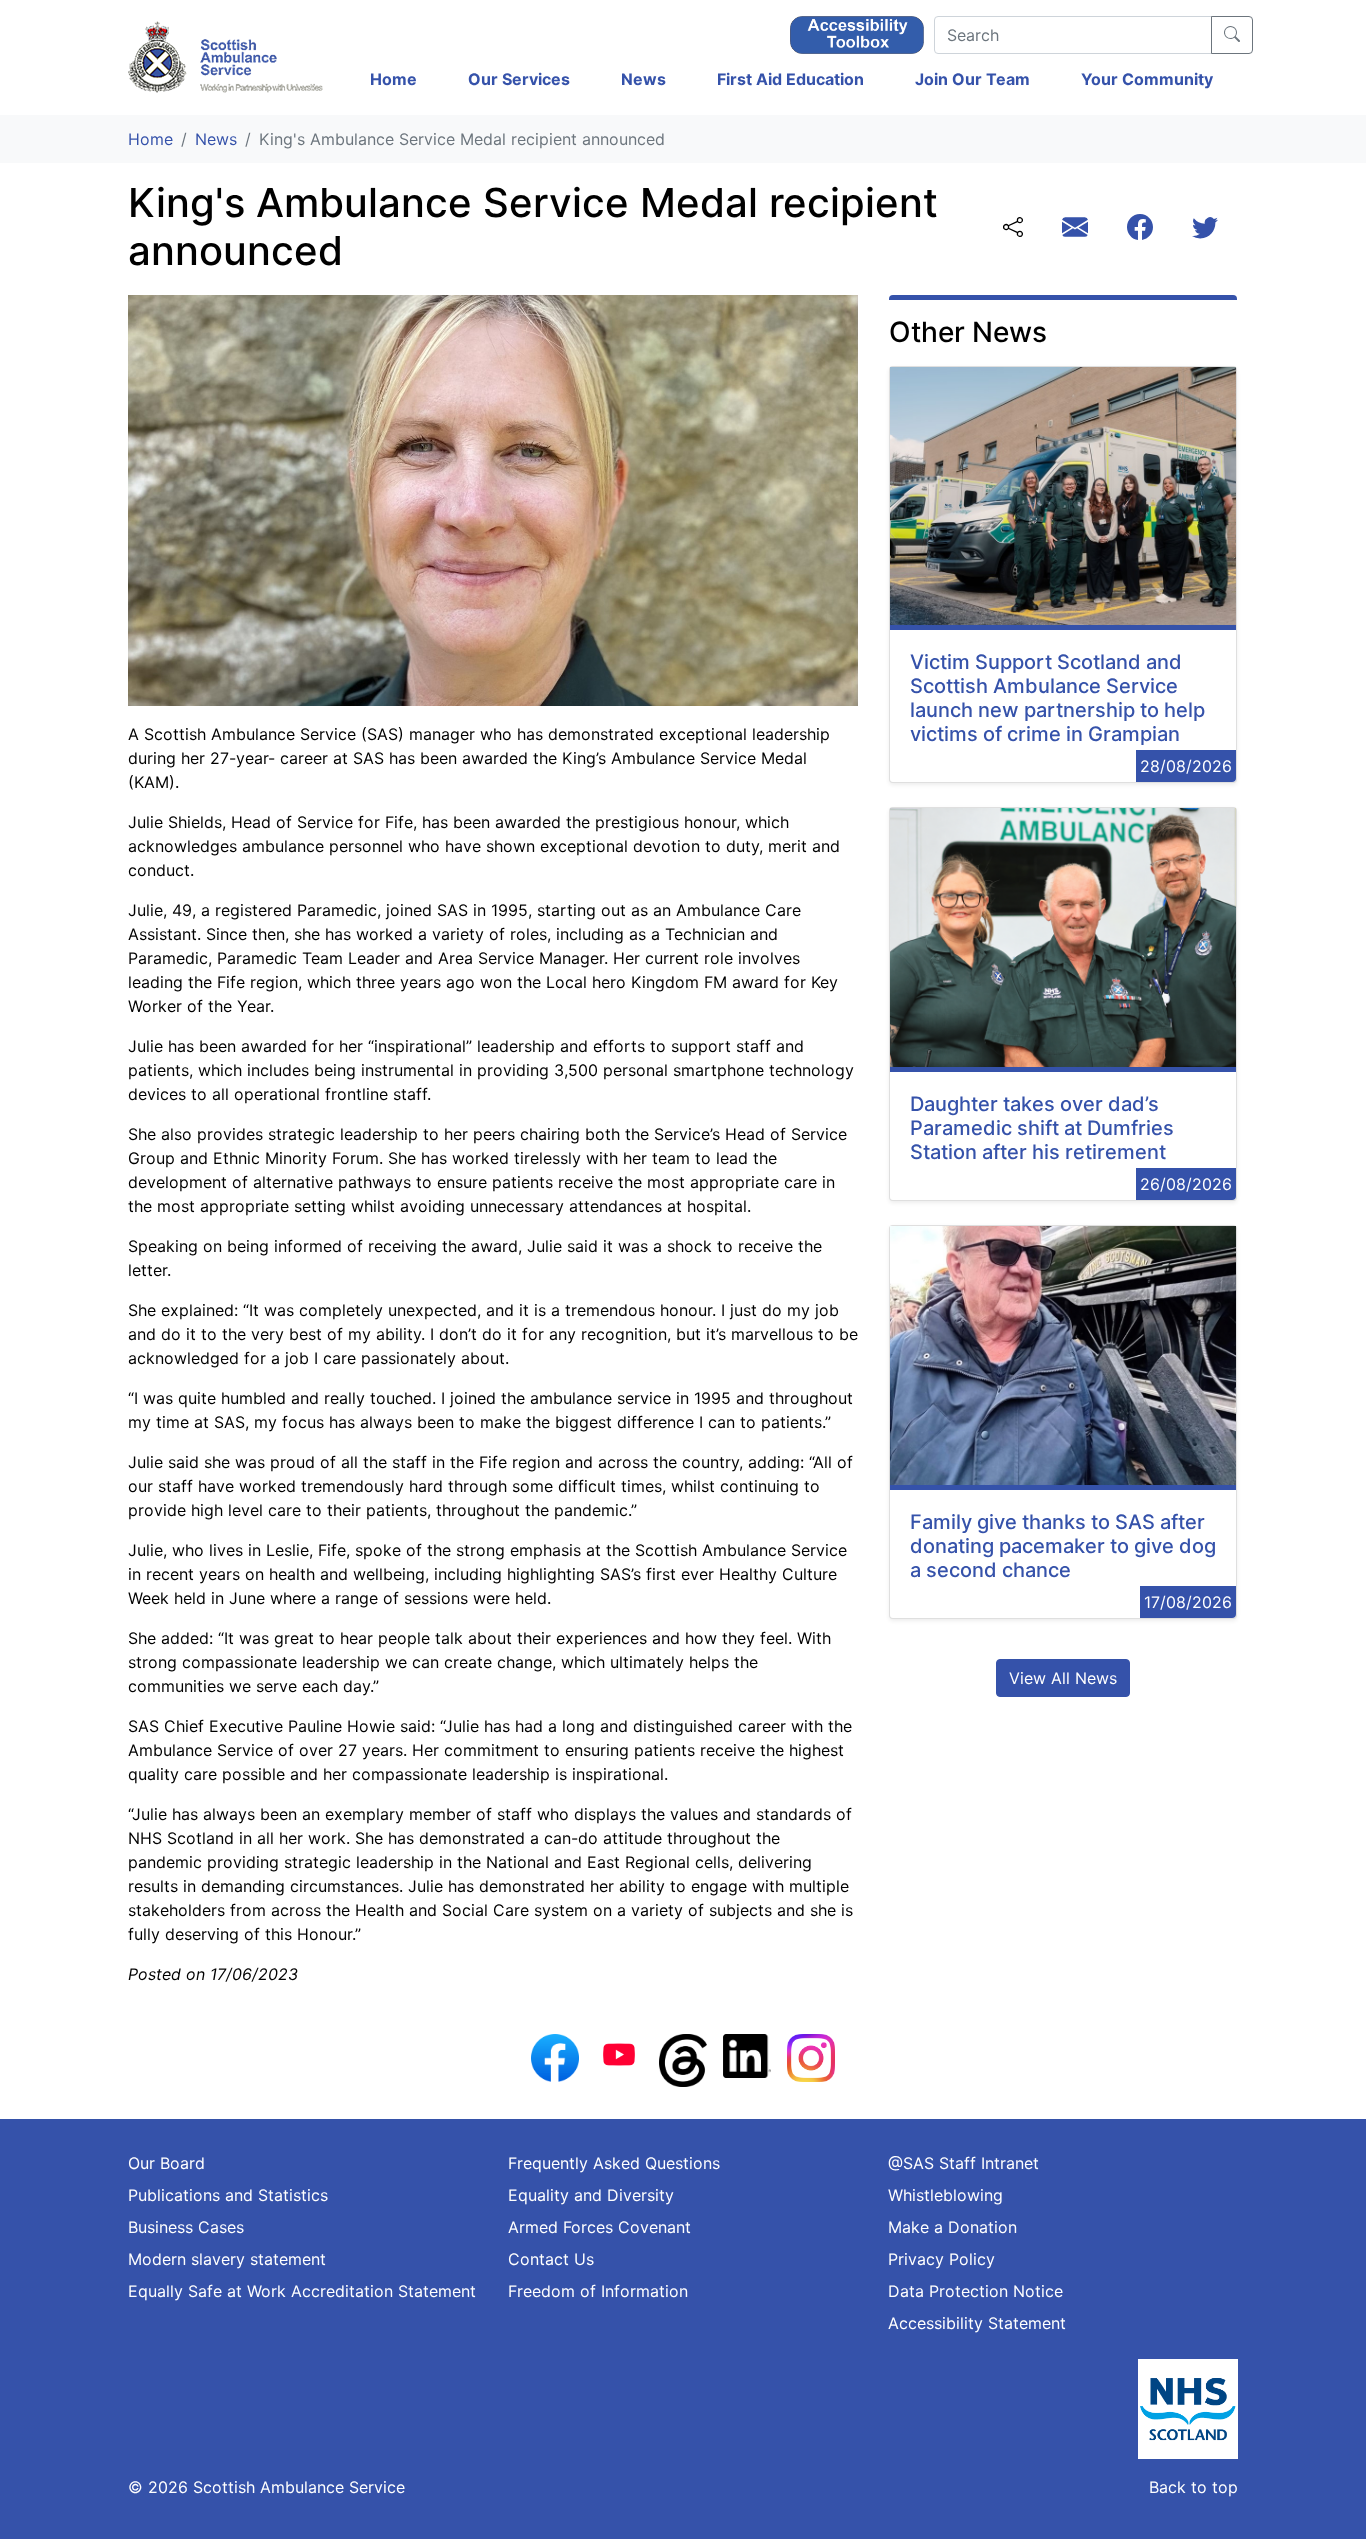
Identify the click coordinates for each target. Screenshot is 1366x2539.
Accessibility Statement (977, 2323)
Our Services (519, 79)
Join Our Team (972, 79)
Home (393, 79)
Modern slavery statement (227, 2259)
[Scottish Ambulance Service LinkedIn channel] (747, 2054)
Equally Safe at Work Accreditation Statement (302, 2291)
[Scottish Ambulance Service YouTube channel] (619, 2053)
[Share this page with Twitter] (1205, 229)
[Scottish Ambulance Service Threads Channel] (683, 2059)
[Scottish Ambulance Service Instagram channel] (811, 2056)
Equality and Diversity (591, 2195)
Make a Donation (952, 2227)
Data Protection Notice (975, 2291)
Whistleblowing (945, 2195)
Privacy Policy (941, 2259)
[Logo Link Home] (228, 57)
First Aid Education (790, 79)
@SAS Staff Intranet (963, 2163)
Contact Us (551, 2259)
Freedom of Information (598, 2291)
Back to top (1193, 2487)
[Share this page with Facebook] (1140, 229)
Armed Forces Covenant (599, 2227)
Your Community (1147, 79)
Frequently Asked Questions (614, 2163)
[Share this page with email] (1075, 229)
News (643, 79)
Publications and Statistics (228, 2195)
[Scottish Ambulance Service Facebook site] (555, 2056)
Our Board (166, 2163)
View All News (1063, 1678)
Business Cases (186, 2227)
